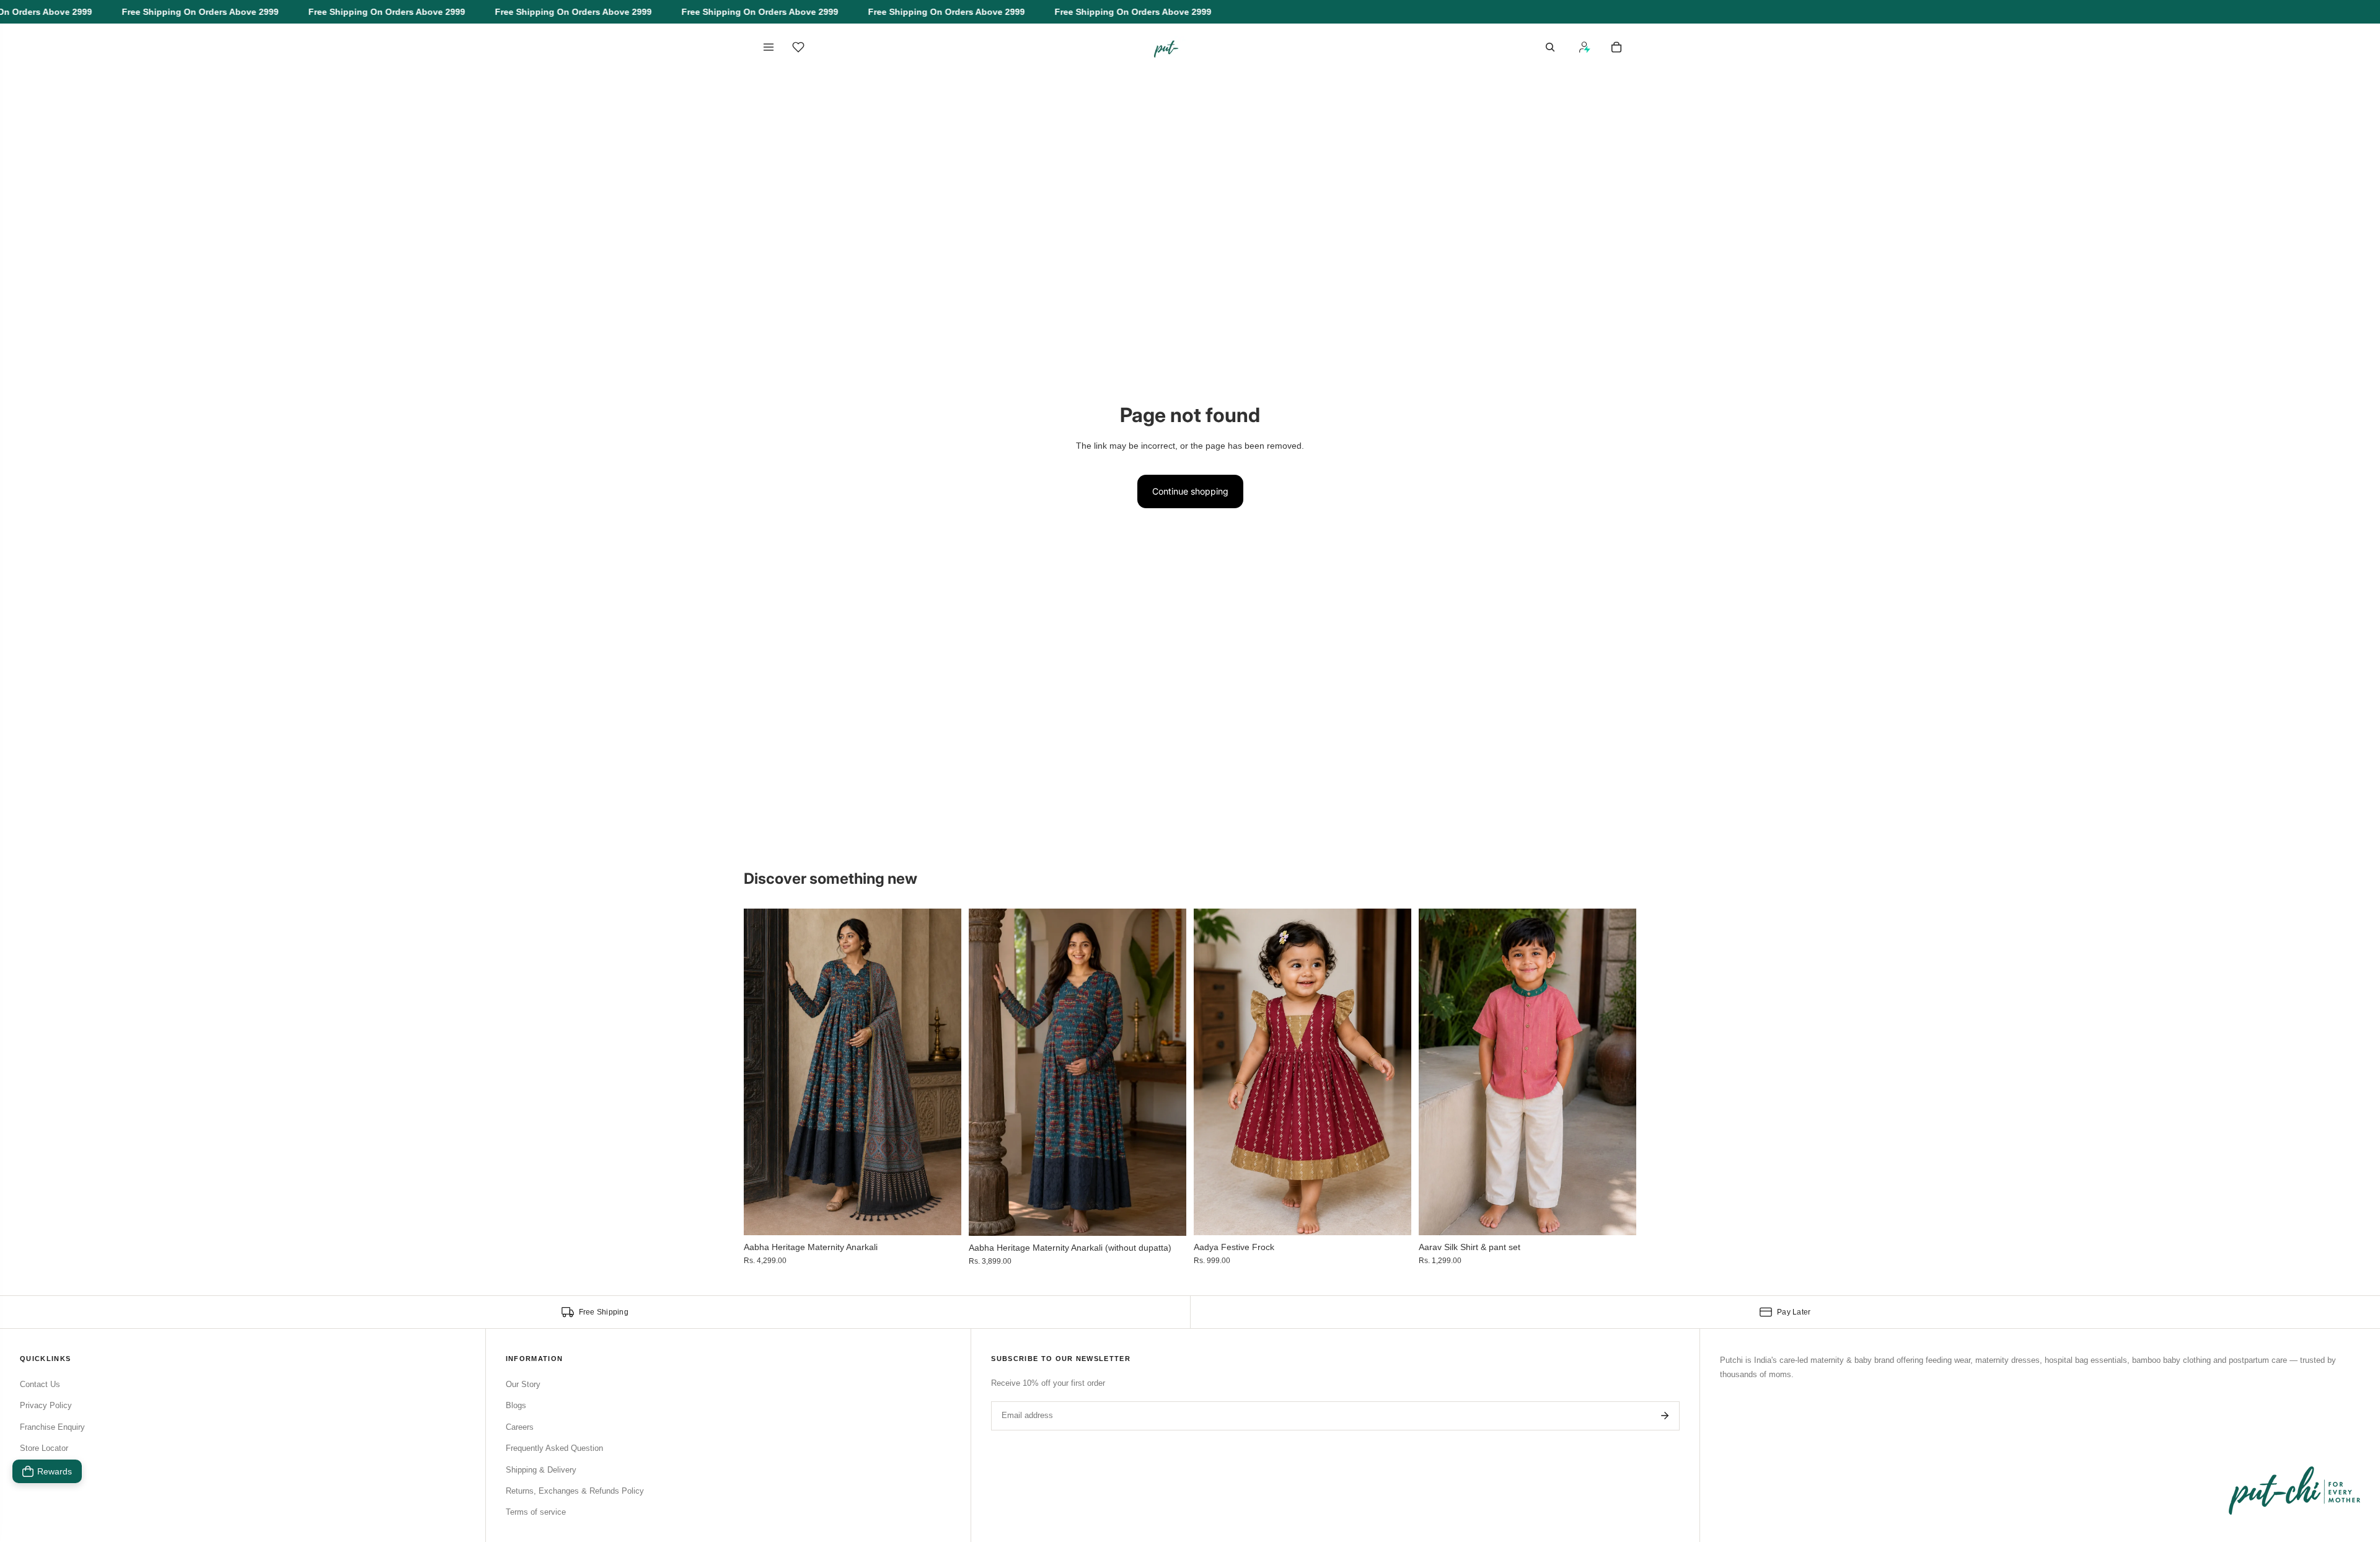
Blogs (516, 1405)
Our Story (523, 1384)
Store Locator (44, 1448)
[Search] (1550, 47)
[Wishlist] (798, 47)
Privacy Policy (46, 1405)
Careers (520, 1427)
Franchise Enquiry (52, 1427)
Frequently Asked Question (554, 1448)
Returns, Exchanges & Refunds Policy (575, 1491)
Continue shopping (1190, 491)
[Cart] (1616, 47)
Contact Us (40, 1384)
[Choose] (942, 1216)
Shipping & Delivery (541, 1470)
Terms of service (536, 1512)
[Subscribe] (1665, 1416)
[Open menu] (769, 47)
